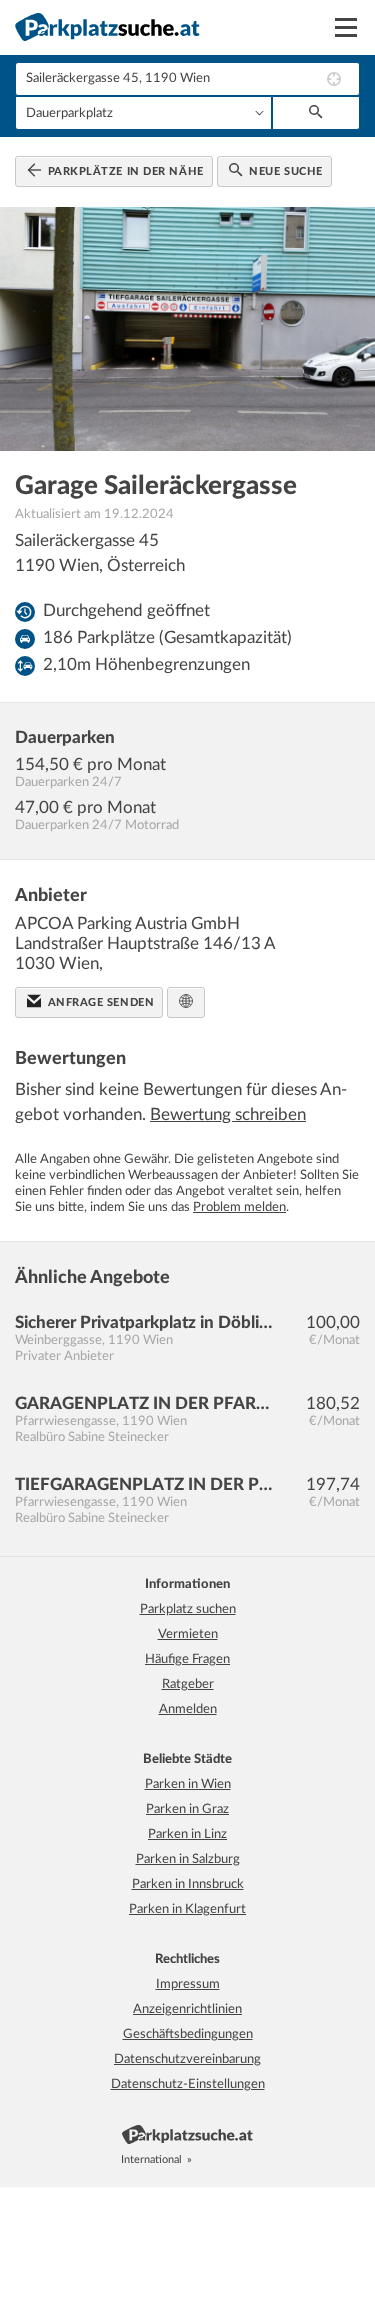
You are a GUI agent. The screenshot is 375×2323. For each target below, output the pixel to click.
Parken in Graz (187, 1809)
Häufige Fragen (187, 1659)
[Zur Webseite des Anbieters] (186, 1002)
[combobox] (187, 79)
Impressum (188, 1984)
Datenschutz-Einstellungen (188, 2084)
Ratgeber (188, 1684)
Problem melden (239, 1207)
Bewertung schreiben (228, 1114)
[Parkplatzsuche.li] (250, 2159)
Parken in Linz (187, 1834)
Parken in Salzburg (188, 1859)
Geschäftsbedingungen (188, 2034)
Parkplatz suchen (188, 1609)
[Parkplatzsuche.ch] (228, 2159)
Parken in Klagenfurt (187, 1909)
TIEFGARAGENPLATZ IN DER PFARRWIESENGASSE (144, 1484)
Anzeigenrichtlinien (187, 2009)
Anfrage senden (99, 1002)
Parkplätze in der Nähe (124, 171)
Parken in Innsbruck (188, 1884)
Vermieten (188, 1634)
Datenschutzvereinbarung (187, 2059)
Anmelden (188, 1709)
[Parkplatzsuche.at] (206, 2159)
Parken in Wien (188, 1784)
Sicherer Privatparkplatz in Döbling (144, 1322)
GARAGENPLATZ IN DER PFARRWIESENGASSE (144, 1403)
